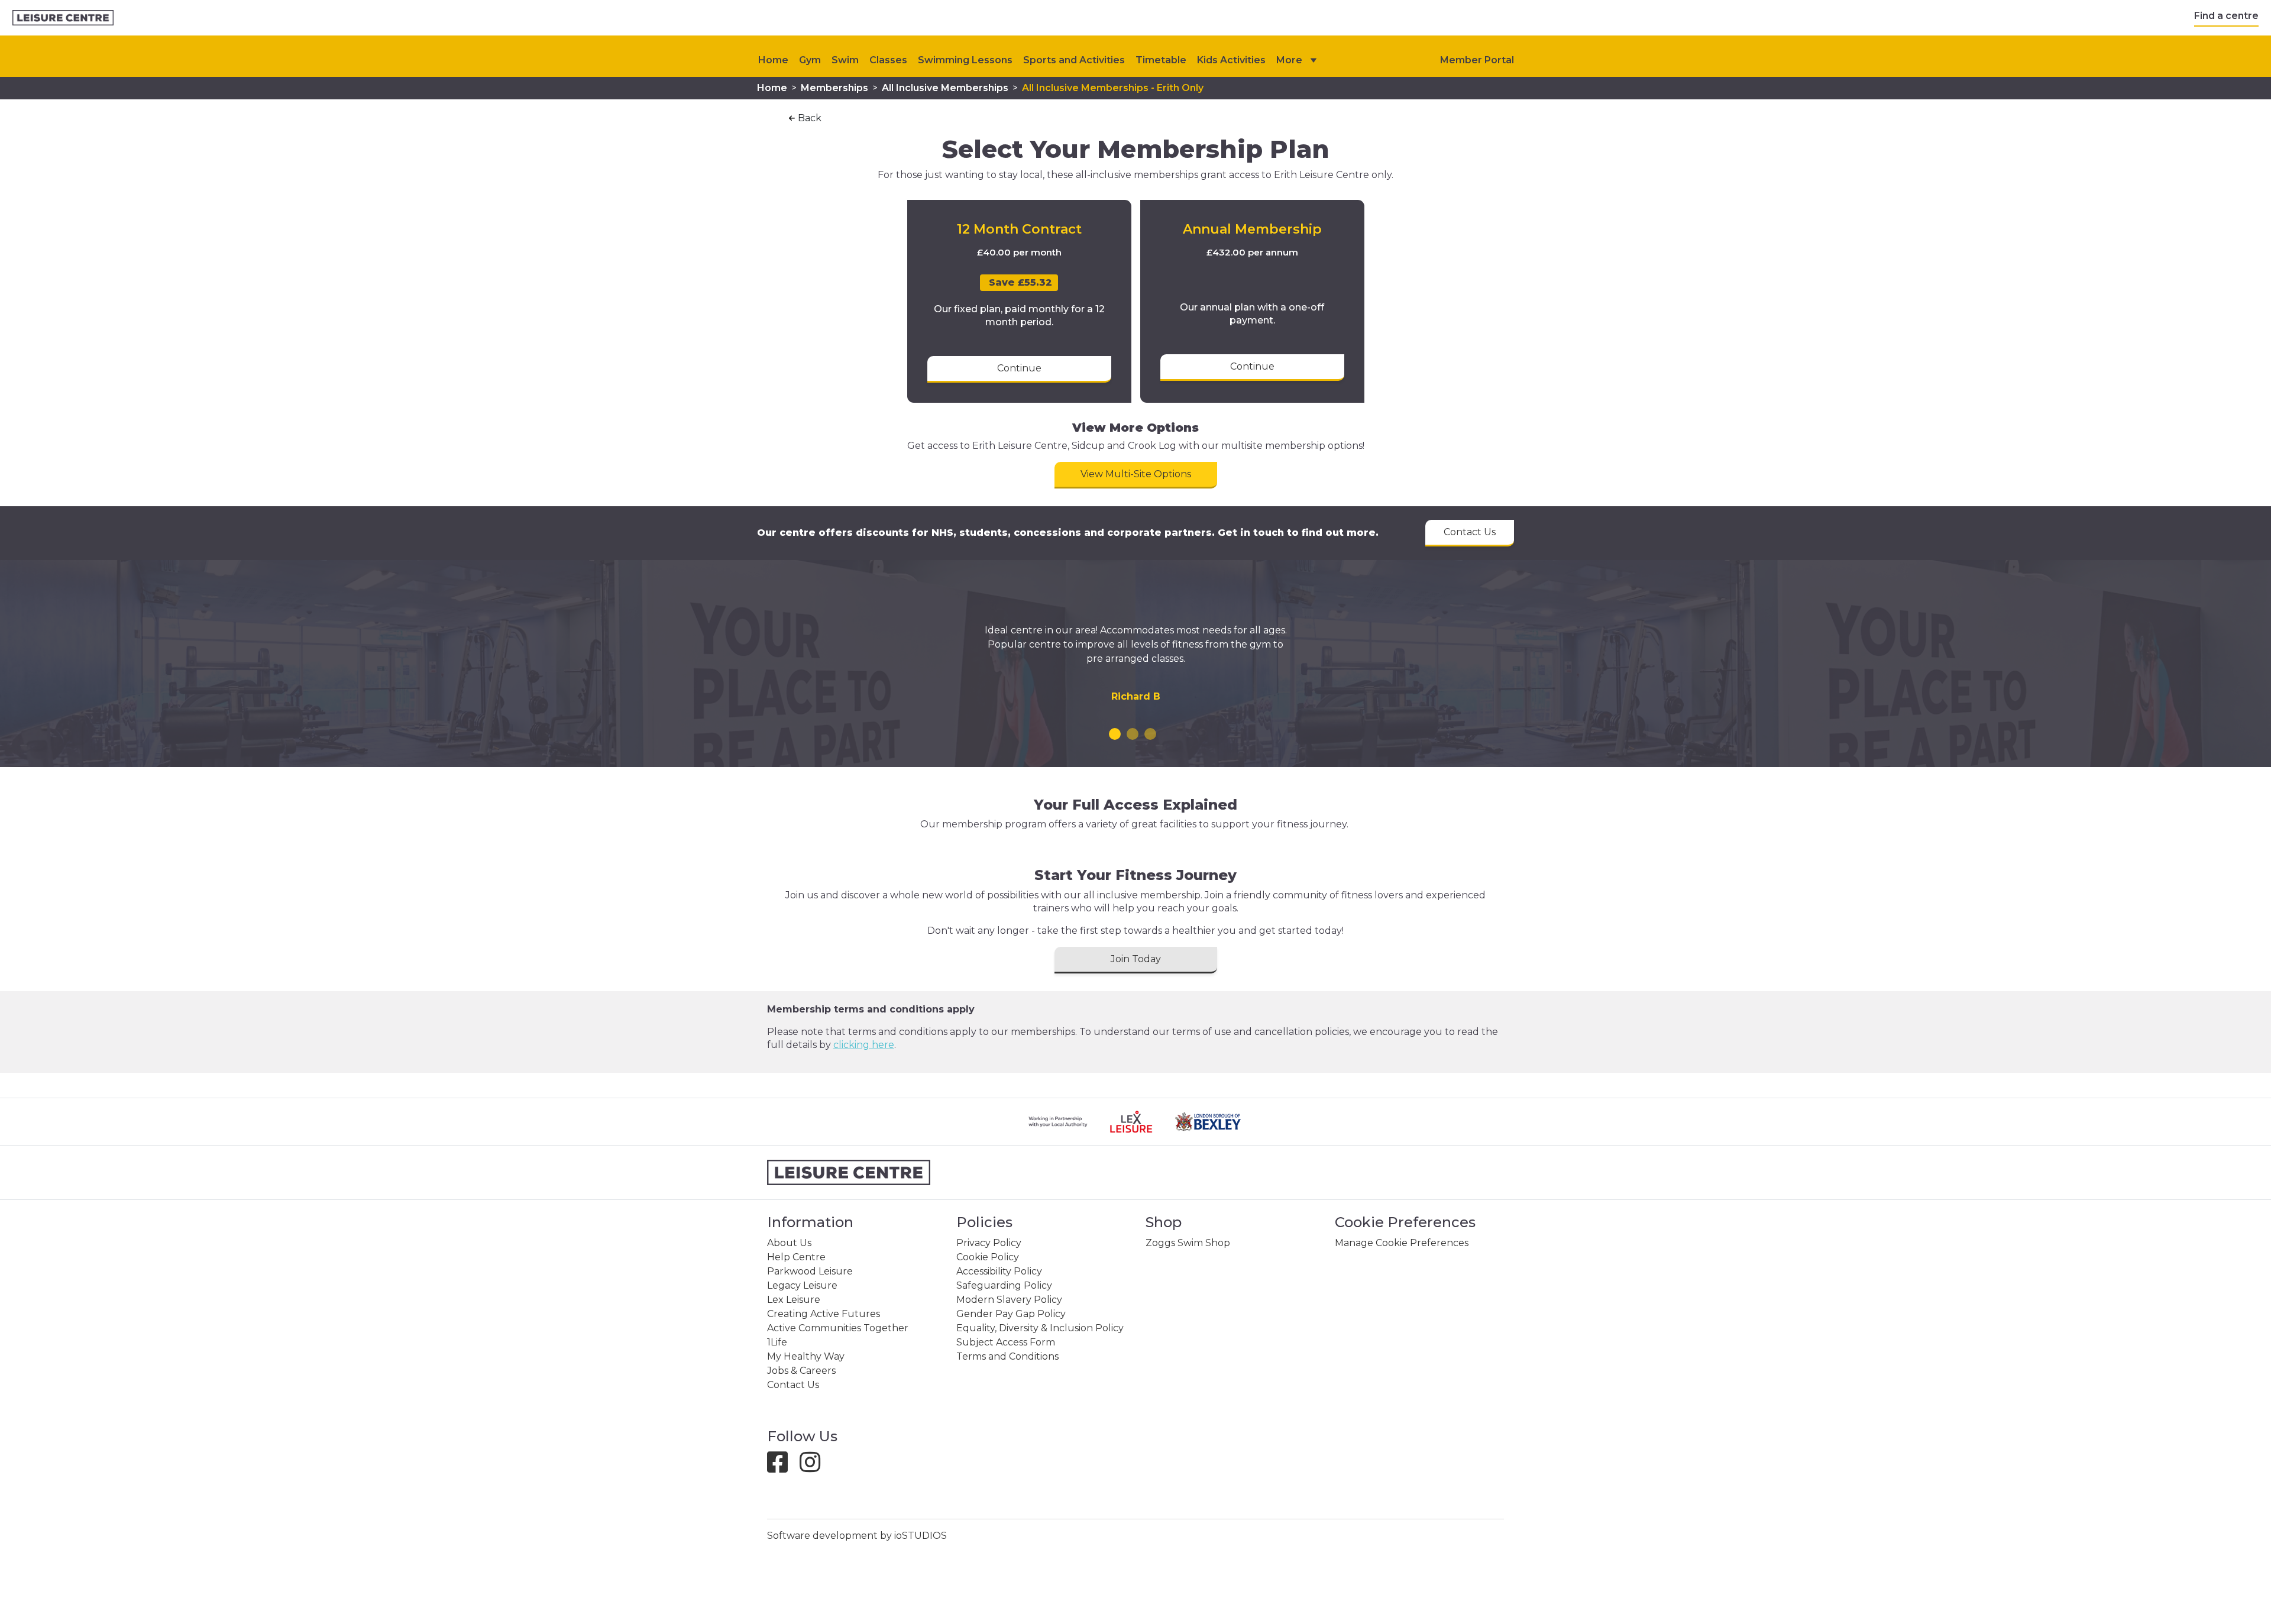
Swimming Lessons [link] (965, 60)
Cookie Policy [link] (988, 1257)
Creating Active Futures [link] (824, 1314)
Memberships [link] (834, 88)
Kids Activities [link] (1231, 60)
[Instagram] (815, 1468)
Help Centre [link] (796, 1257)
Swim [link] (845, 60)
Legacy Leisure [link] (802, 1285)
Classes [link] (888, 60)
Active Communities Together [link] (838, 1328)
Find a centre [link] (2226, 16)
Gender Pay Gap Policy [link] (1011, 1314)
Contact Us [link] (793, 1385)
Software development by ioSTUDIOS (857, 1536)
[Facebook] (782, 1468)
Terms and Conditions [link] (1007, 1356)
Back (810, 118)
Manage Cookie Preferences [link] (1402, 1243)
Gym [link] (810, 60)
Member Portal (1477, 60)
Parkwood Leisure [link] (810, 1271)
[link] (63, 18)
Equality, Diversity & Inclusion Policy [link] (1040, 1328)
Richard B (1136, 696)
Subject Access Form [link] (1006, 1342)
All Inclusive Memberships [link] (945, 88)
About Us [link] (789, 1243)
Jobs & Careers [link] (801, 1371)
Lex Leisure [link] (794, 1300)
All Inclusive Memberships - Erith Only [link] (1113, 88)
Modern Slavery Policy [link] (1009, 1300)
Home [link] (772, 88)
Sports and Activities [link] (1074, 60)
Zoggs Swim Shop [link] (1188, 1243)
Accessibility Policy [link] (999, 1271)
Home (773, 60)
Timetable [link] (1161, 60)
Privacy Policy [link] (989, 1243)
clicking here (864, 1045)
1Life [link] (777, 1342)
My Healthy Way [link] (806, 1356)
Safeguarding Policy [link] (1004, 1285)
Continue (1019, 368)
